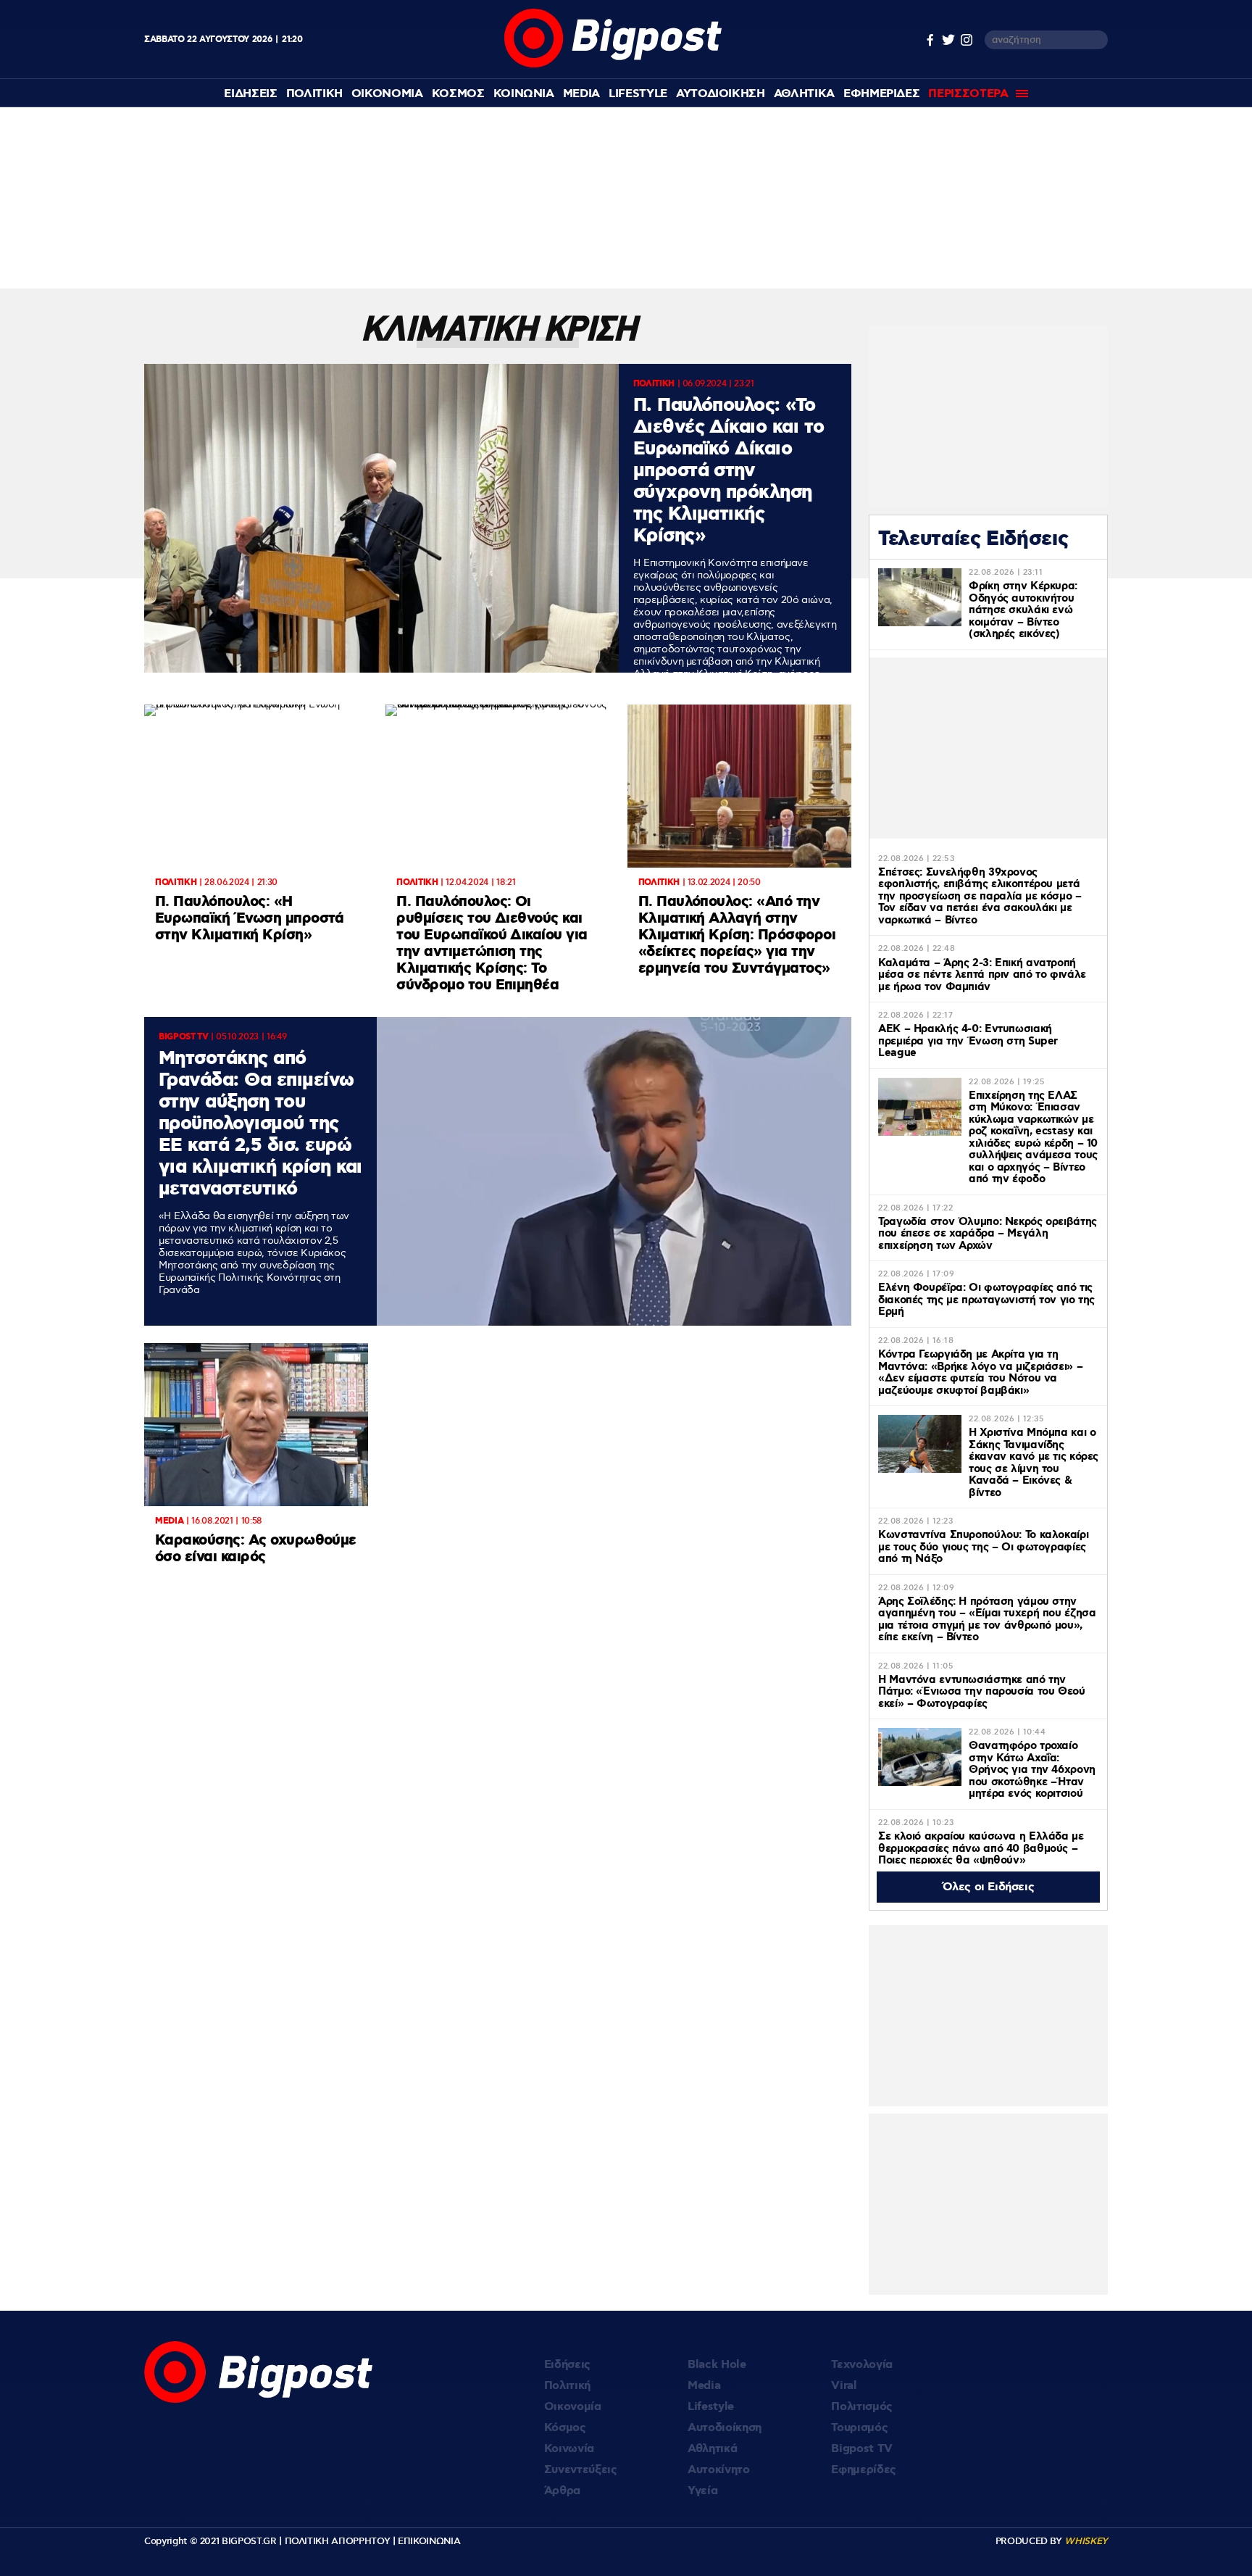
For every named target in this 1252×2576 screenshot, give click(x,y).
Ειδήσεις (567, 2365)
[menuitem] (250, 94)
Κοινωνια (524, 94)
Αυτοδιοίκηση (725, 2428)
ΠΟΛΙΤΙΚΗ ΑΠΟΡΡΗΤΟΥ (338, 2541)
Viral (844, 2386)
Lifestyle (638, 94)
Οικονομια (387, 94)
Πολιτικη (314, 94)
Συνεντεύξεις (581, 2470)
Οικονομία (573, 2407)
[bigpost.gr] (612, 64)
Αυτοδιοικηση (721, 94)
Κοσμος (458, 94)
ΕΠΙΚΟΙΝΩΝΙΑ (429, 2541)
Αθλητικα (804, 94)
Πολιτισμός (862, 2407)
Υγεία (702, 2491)
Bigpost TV (862, 2449)
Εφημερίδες (864, 2470)
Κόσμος (565, 2428)
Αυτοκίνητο (719, 2470)
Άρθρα (562, 2491)
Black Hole (717, 2365)
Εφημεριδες (882, 94)
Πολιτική (567, 2386)
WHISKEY (1086, 2541)
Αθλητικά (712, 2449)
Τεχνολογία (862, 2365)
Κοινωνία (569, 2449)
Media (581, 94)
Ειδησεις (250, 94)
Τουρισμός (859, 2428)
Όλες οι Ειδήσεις (989, 1887)
